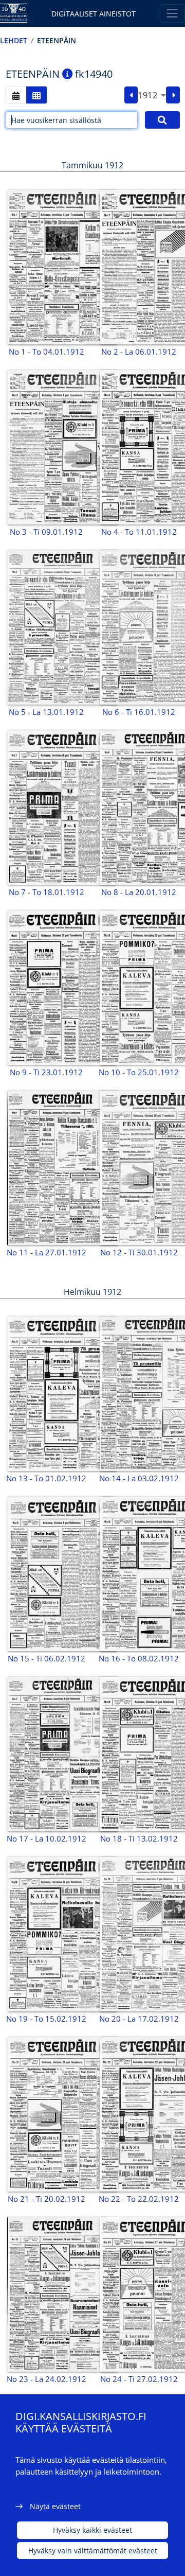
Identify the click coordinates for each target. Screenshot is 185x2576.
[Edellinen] (131, 95)
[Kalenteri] (16, 95)
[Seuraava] (173, 95)
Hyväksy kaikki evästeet (92, 2530)
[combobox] (152, 95)
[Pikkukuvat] (36, 95)
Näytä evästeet (55, 2506)
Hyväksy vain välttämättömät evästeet (93, 2551)
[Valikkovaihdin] (172, 13)
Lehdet (14, 40)
